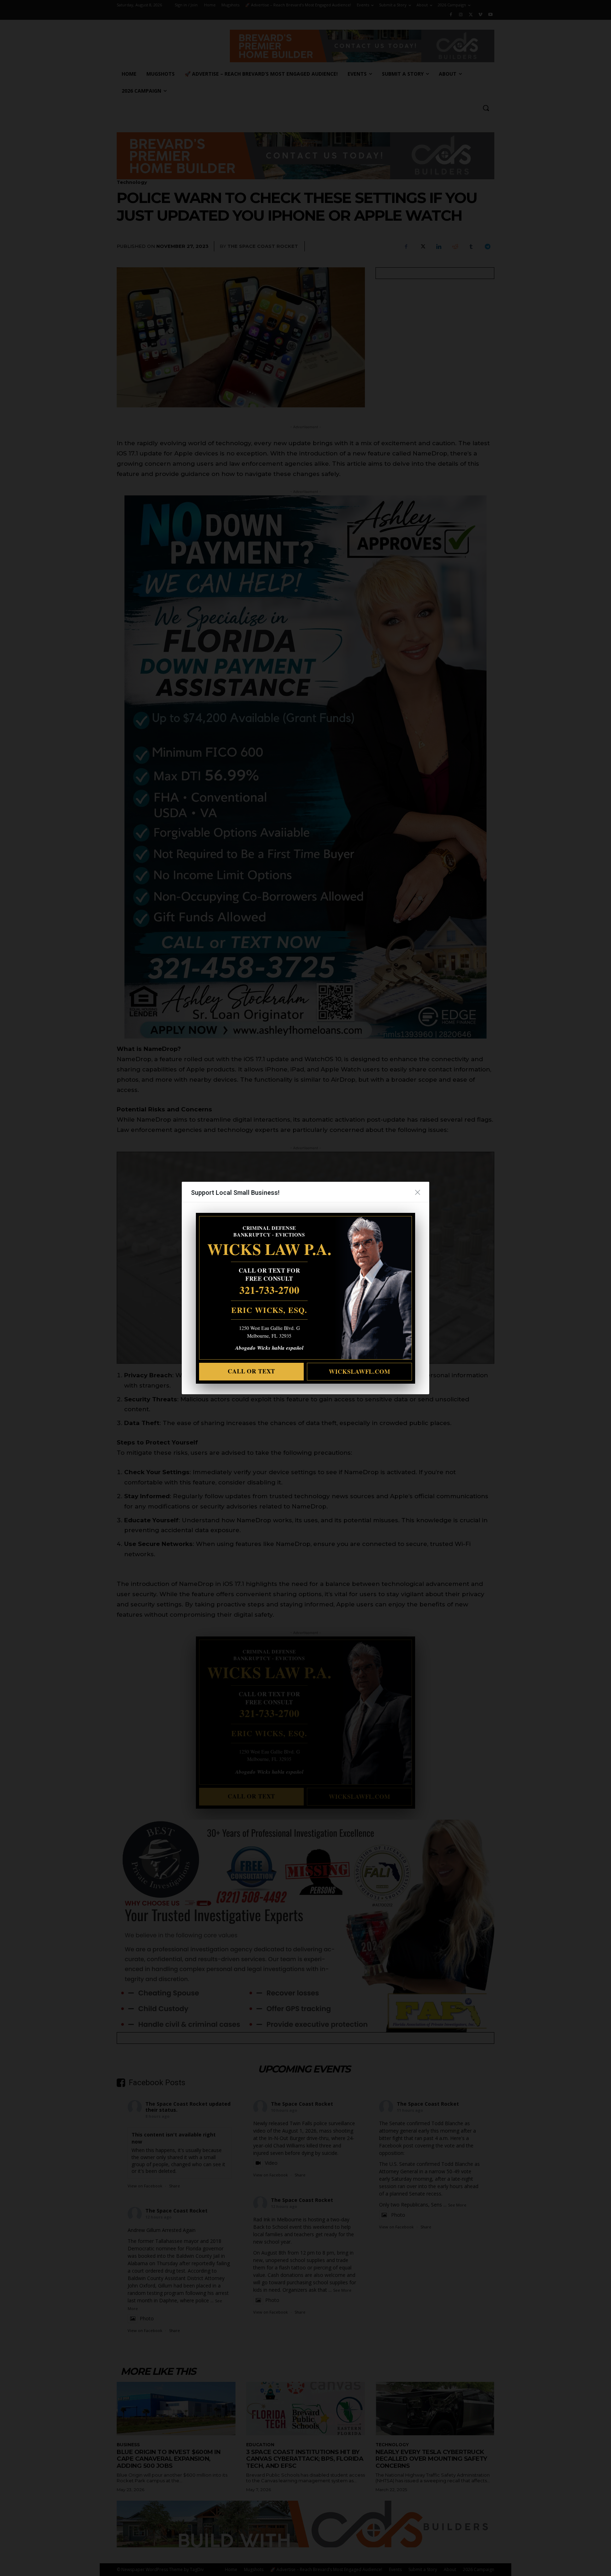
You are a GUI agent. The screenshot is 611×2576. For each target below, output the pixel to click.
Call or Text (251, 1371)
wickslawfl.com (360, 1371)
